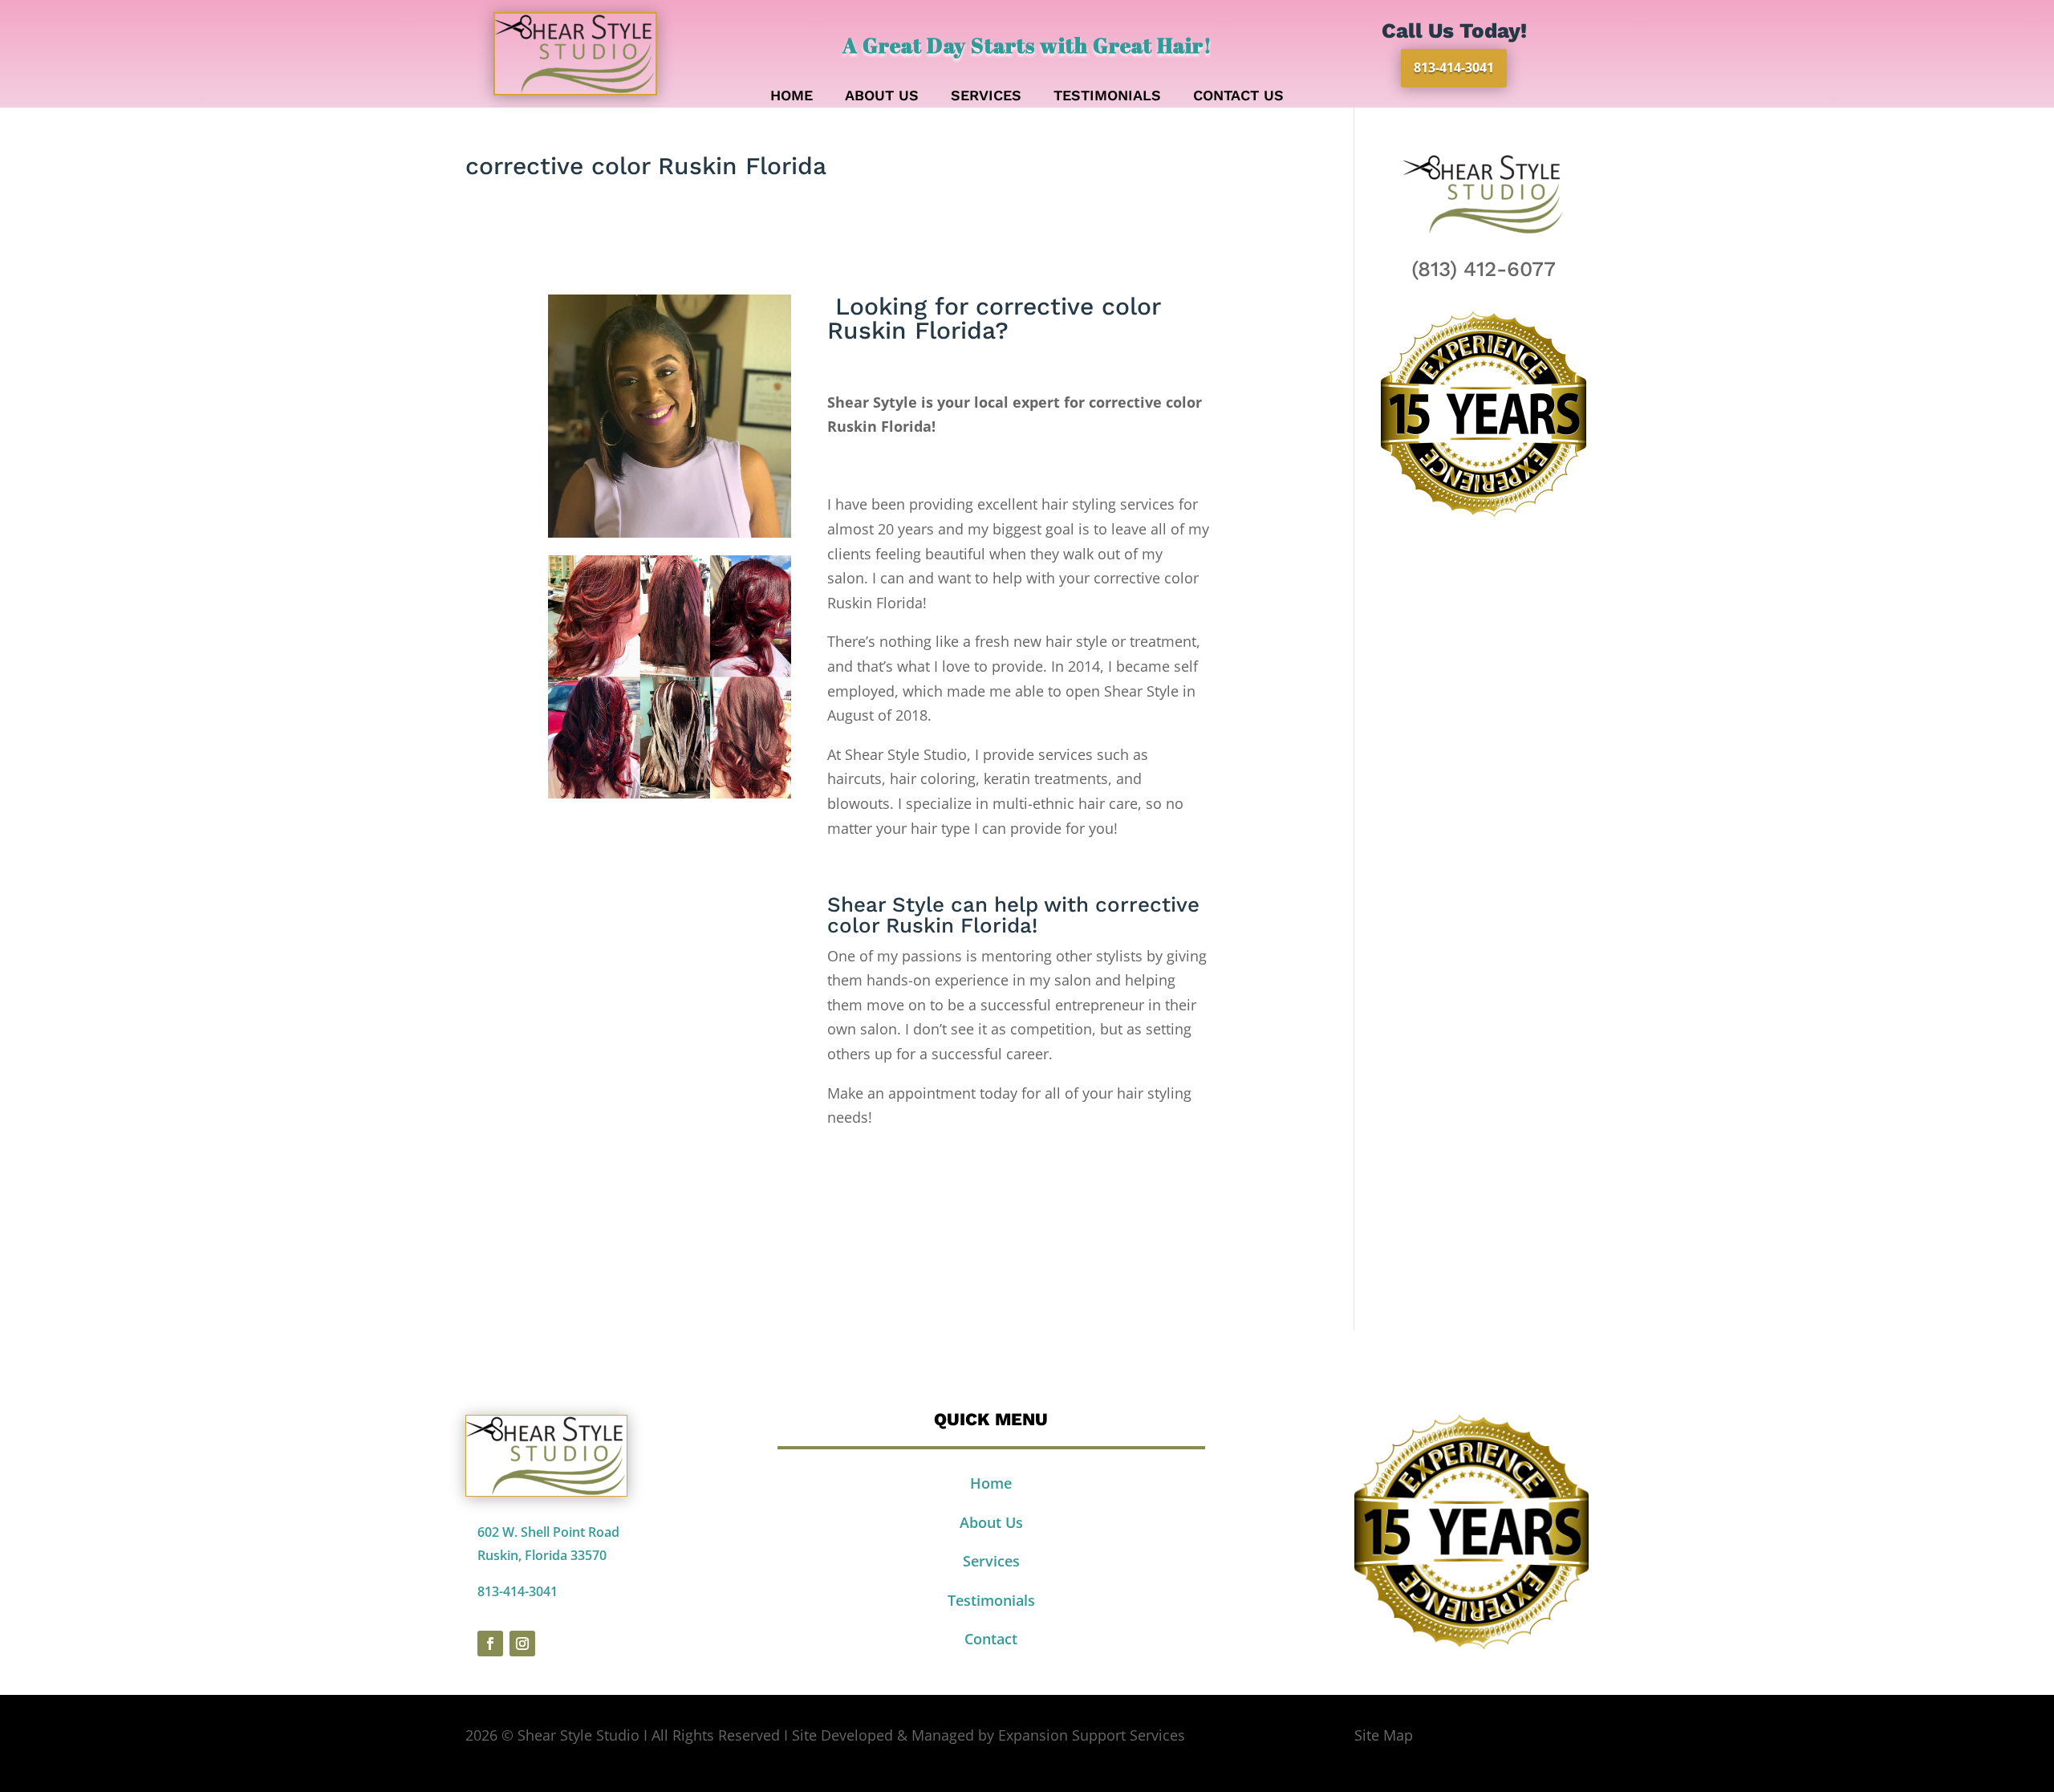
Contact (991, 1639)
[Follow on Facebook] (490, 1644)
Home (792, 97)
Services (986, 97)
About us (882, 97)
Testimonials (1107, 97)
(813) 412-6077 (1484, 269)
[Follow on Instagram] (522, 1644)
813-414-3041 (1454, 67)
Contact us (1238, 97)
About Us (991, 1522)
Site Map (1384, 1735)
